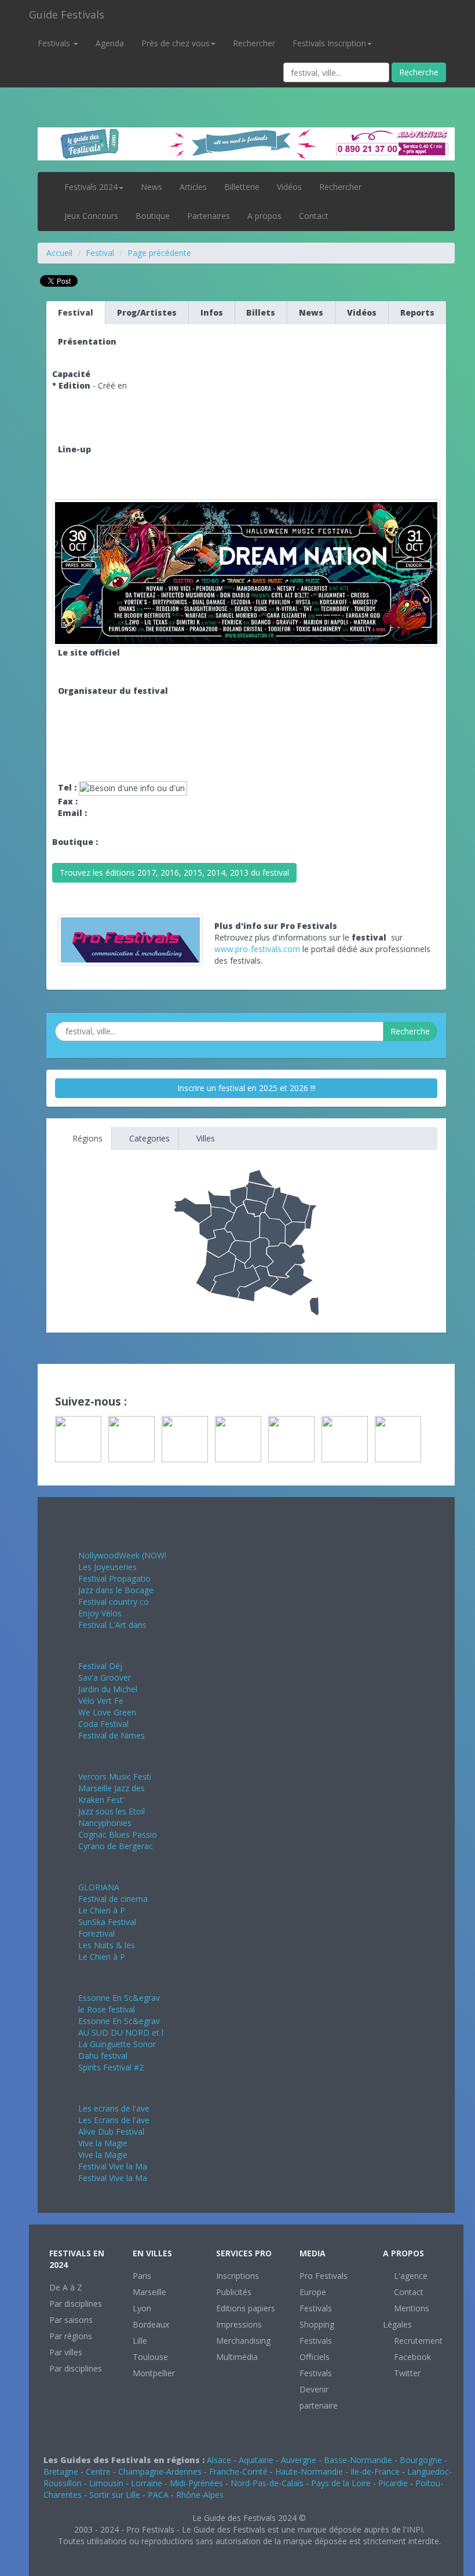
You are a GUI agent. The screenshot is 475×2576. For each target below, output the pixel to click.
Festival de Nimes (112, 1735)
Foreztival (96, 1933)
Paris (142, 2276)
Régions (86, 1138)
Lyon (142, 2308)
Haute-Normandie (309, 2471)
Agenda (110, 43)
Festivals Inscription (329, 43)
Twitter (406, 2373)
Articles (193, 187)
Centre (98, 2471)
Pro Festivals (324, 2276)
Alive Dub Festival (111, 2132)
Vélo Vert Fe (101, 1701)
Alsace (219, 2460)
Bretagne (61, 2471)
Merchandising (243, 2341)
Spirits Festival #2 (111, 2067)
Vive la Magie (103, 2143)
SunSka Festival (107, 1922)
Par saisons (71, 2320)
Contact (314, 216)
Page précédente (159, 253)
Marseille (149, 2292)
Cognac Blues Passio (118, 1834)
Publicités (234, 2292)
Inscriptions (237, 2276)
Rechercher (254, 43)
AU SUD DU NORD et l (121, 2032)
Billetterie (242, 187)
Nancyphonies (105, 1823)
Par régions (71, 2336)
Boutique (153, 216)
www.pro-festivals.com (257, 949)
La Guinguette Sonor (117, 2044)
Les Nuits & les (107, 1945)
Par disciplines (76, 2304)
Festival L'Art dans (112, 1625)
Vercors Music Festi (115, 1777)
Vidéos (289, 187)
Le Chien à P (102, 1910)
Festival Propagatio (114, 1578)
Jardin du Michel (108, 1689)
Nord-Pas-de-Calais (267, 2483)
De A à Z (66, 2287)
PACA (158, 2495)
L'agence (410, 2276)
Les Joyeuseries (107, 1567)
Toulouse (150, 2357)
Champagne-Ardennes (160, 2471)
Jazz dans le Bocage (116, 1590)
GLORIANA (99, 1887)
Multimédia (237, 2357)
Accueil (59, 253)
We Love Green (107, 1712)
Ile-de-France (375, 2471)
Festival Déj (100, 1666)
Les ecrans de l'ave (114, 2108)
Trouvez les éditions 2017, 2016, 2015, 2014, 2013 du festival (174, 872)
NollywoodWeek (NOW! (122, 1555)
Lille (140, 2341)
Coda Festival (103, 1724)
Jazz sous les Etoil (112, 1811)
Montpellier (154, 2373)
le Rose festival (107, 2009)
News (151, 187)
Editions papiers (246, 2308)
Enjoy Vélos (100, 1613)
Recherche (419, 72)
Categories (148, 1138)
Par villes (66, 2352)
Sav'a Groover (105, 1677)
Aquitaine (256, 2460)
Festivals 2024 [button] (91, 187)
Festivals (55, 43)
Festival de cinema (113, 1899)
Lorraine (147, 2483)
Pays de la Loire (341, 2483)
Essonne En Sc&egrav (119, 1998)
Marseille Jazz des (112, 1788)
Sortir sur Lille (115, 2495)
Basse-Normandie (358, 2460)
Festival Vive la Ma (113, 2166)
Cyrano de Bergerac (116, 1846)
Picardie (393, 2483)
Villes (204, 1138)
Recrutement (417, 2341)
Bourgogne (421, 2460)
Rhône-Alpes (200, 2495)
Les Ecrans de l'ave (114, 2120)
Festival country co (114, 1602)
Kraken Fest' (101, 1800)
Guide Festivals (67, 14)
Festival (100, 253)
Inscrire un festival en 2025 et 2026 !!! (246, 1088)
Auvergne (299, 2460)
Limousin (106, 2483)
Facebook (411, 2357)
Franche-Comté (238, 2471)
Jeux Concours (91, 216)
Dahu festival (103, 2056)
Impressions (239, 2324)
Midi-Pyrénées (196, 2483)
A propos (264, 216)
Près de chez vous (176, 43)
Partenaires (209, 216)
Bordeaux (151, 2324)
